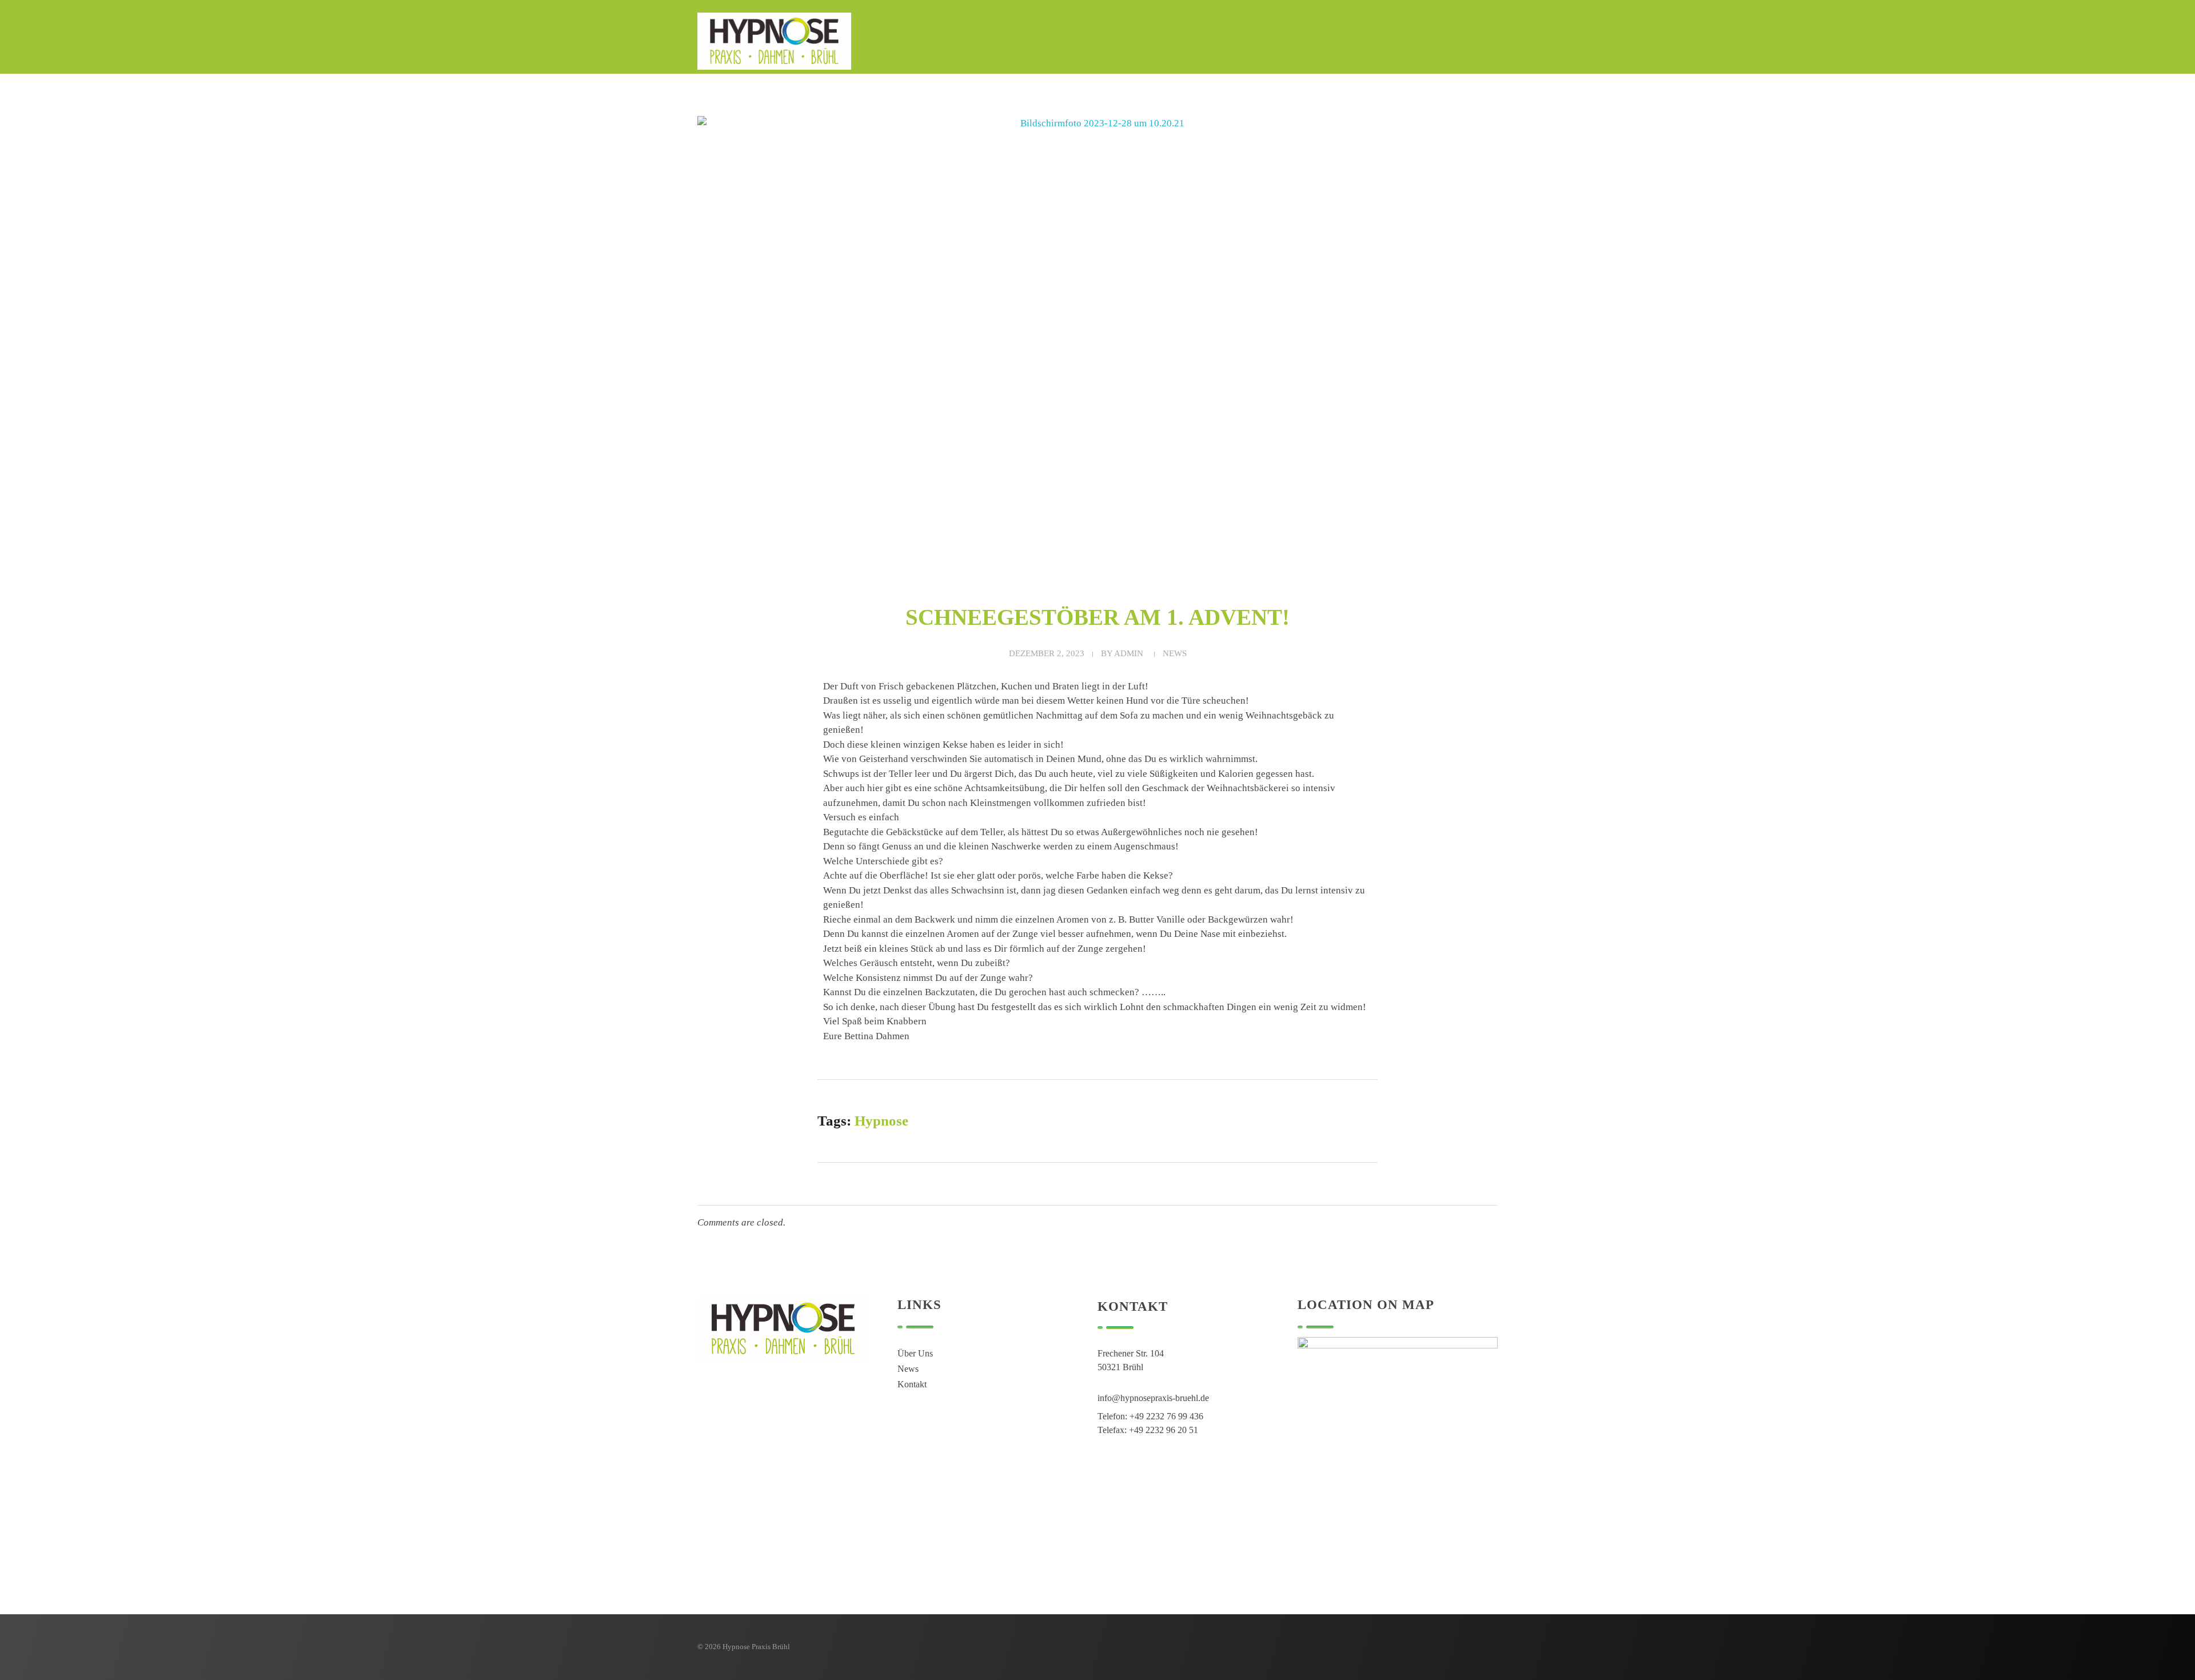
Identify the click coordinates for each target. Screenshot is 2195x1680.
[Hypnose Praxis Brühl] (774, 41)
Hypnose (881, 1121)
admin (1129, 653)
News (1175, 653)
